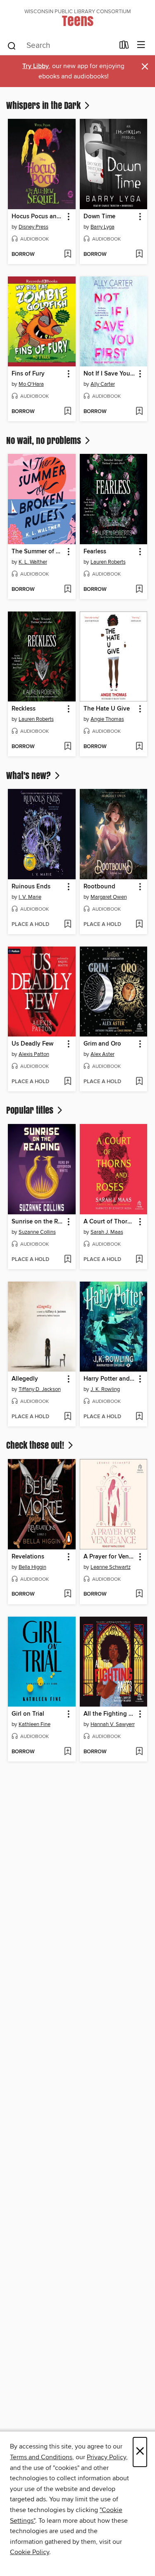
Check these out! (36, 1445)
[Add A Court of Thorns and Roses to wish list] (139, 1260)
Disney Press (33, 227)
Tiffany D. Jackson (40, 1389)
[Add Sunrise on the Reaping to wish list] (68, 1260)
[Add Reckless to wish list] (68, 747)
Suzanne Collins (37, 1232)
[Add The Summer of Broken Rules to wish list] (68, 590)
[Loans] (124, 47)
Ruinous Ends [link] (31, 887)
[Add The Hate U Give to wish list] (139, 747)
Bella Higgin (32, 1567)
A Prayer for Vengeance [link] (110, 1557)
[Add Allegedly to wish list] (68, 1417)
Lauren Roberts (108, 562)
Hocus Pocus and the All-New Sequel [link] (38, 217)
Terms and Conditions (41, 2457)
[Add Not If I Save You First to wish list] (139, 412)
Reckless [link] (24, 709)
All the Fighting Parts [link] (110, 1714)
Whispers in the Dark (44, 105)
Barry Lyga (103, 227)
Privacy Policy (106, 2457)
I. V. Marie (30, 897)
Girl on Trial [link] (28, 1714)
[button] (68, 217)
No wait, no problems (45, 440)
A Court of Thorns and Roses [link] (110, 1222)
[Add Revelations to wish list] (68, 1594)
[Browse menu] (141, 45)
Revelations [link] (28, 1557)
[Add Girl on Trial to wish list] (68, 1752)
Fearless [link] (95, 552)
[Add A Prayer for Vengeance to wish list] (139, 1594)
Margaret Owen (109, 897)
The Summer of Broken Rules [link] (38, 552)
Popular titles (31, 1110)
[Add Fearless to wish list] (139, 590)
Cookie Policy (30, 2552)
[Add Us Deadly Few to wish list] (68, 1082)
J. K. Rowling (105, 1389)
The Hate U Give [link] (107, 709)
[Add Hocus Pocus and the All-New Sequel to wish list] (68, 255)
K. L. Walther (33, 562)
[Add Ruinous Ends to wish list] (68, 925)
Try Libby (36, 66)
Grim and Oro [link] (102, 1044)
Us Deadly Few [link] (32, 1044)
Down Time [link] (99, 217)
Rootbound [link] (99, 887)
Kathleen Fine (35, 1724)
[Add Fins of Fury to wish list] (68, 412)
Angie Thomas (107, 719)
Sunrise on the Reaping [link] (38, 1222)
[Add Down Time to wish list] (139, 255)
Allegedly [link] (25, 1379)
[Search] (12, 45)
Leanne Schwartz (111, 1567)
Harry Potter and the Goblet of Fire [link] (110, 1379)
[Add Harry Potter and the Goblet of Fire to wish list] (139, 1417)
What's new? (30, 775)
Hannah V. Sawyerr (113, 1724)
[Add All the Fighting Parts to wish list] (139, 1752)
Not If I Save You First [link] (110, 374)
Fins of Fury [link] (28, 374)
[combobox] (60, 46)
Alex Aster (103, 1054)
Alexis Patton (34, 1054)
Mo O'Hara (31, 384)
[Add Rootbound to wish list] (139, 925)
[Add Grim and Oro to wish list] (139, 1082)
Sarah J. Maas (107, 1232)
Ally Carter (103, 384)
